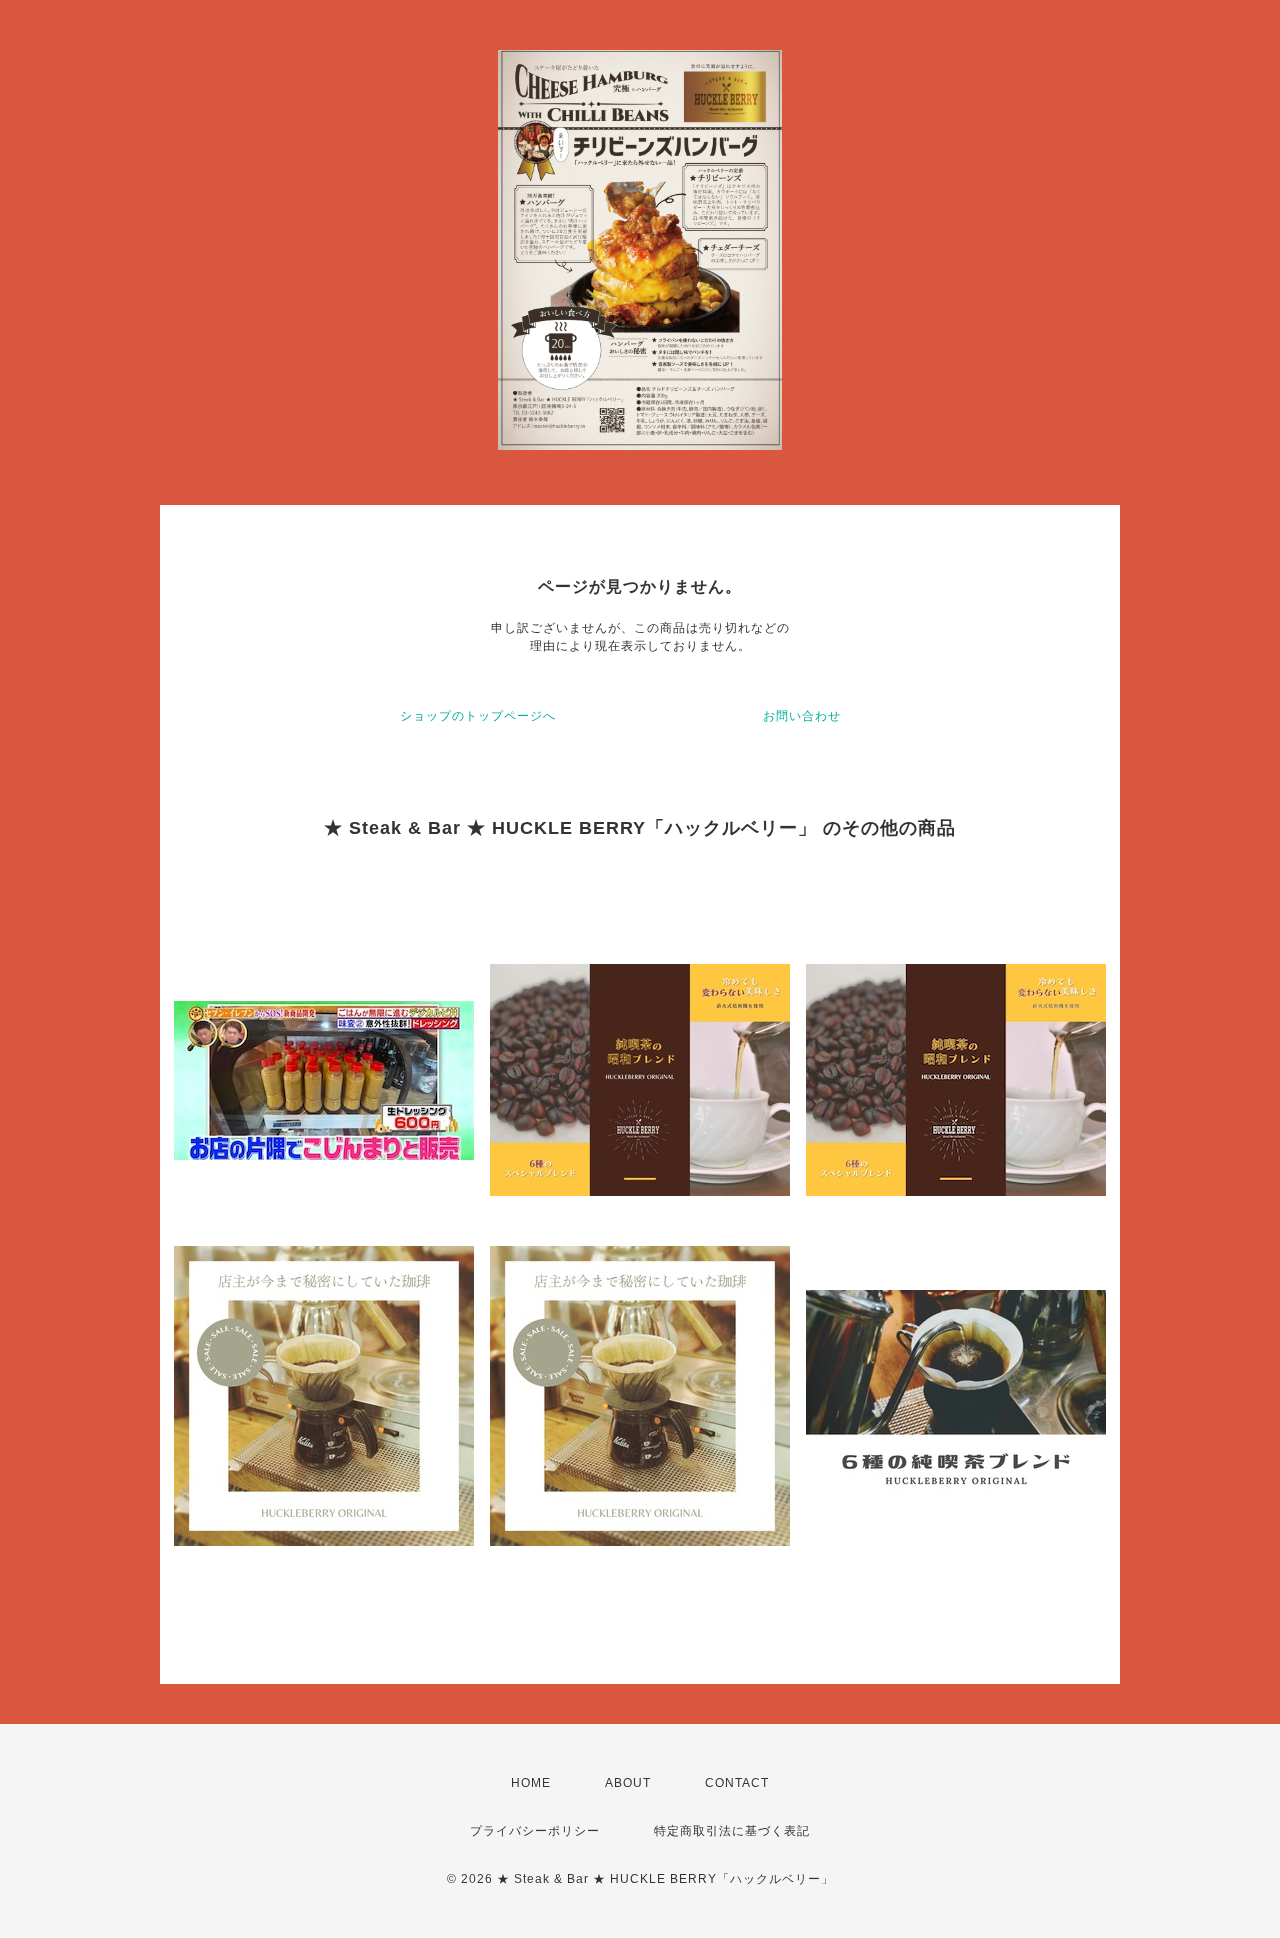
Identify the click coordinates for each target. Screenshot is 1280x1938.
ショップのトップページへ (478, 716)
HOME (531, 1783)
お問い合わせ (802, 716)
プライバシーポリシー (535, 1831)
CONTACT (737, 1783)
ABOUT (628, 1783)
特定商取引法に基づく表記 (732, 1831)
